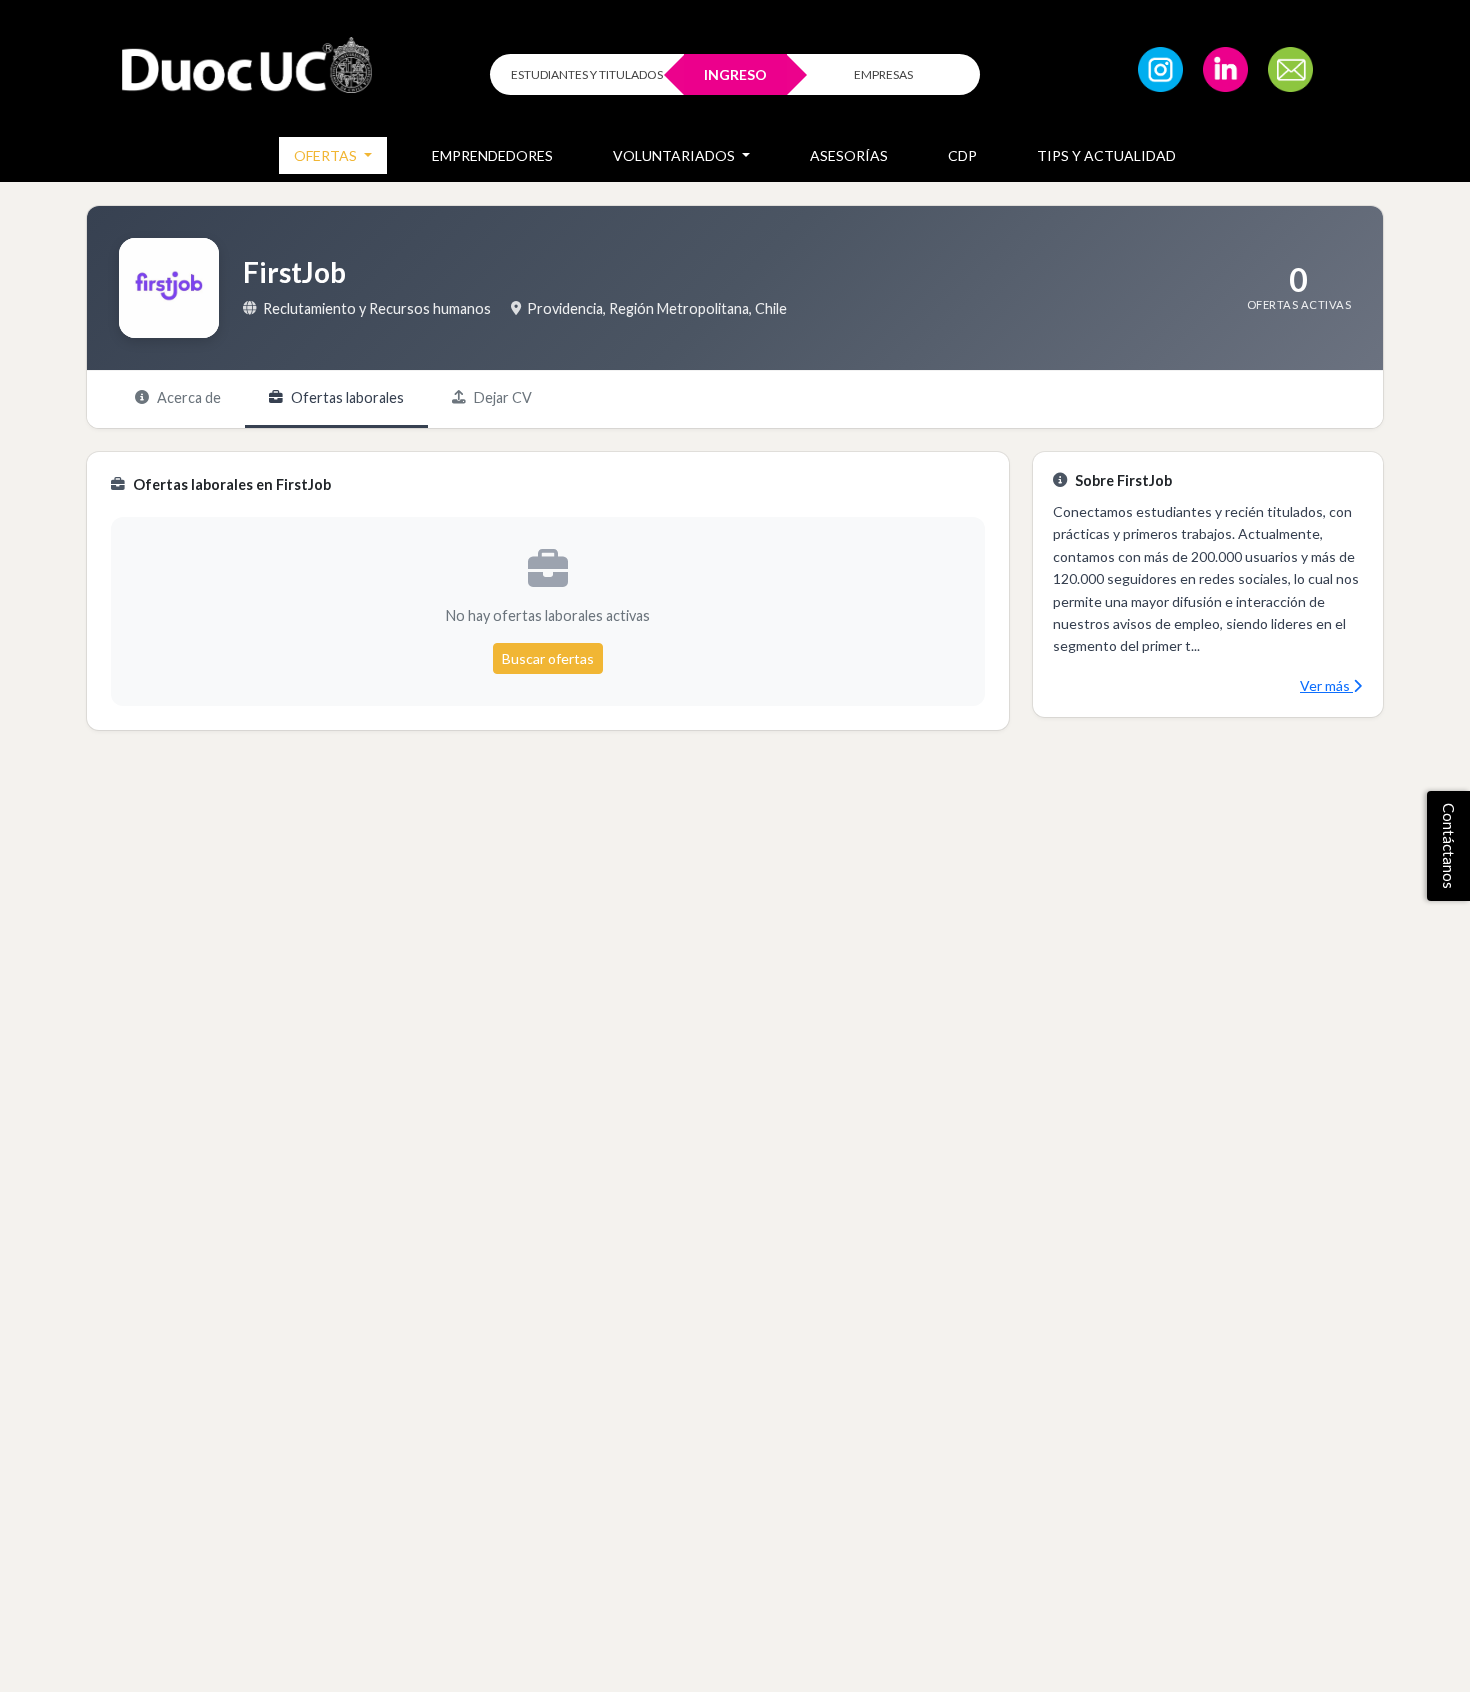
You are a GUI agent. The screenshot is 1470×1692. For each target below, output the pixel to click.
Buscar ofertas (548, 658)
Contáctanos (1449, 846)
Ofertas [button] (327, 155)
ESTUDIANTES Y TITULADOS (587, 74)
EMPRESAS (883, 74)
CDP (962, 155)
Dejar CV (503, 397)
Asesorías (849, 155)
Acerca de (189, 397)
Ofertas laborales (347, 397)
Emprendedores (492, 155)
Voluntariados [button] (675, 155)
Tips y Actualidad (1106, 155)
